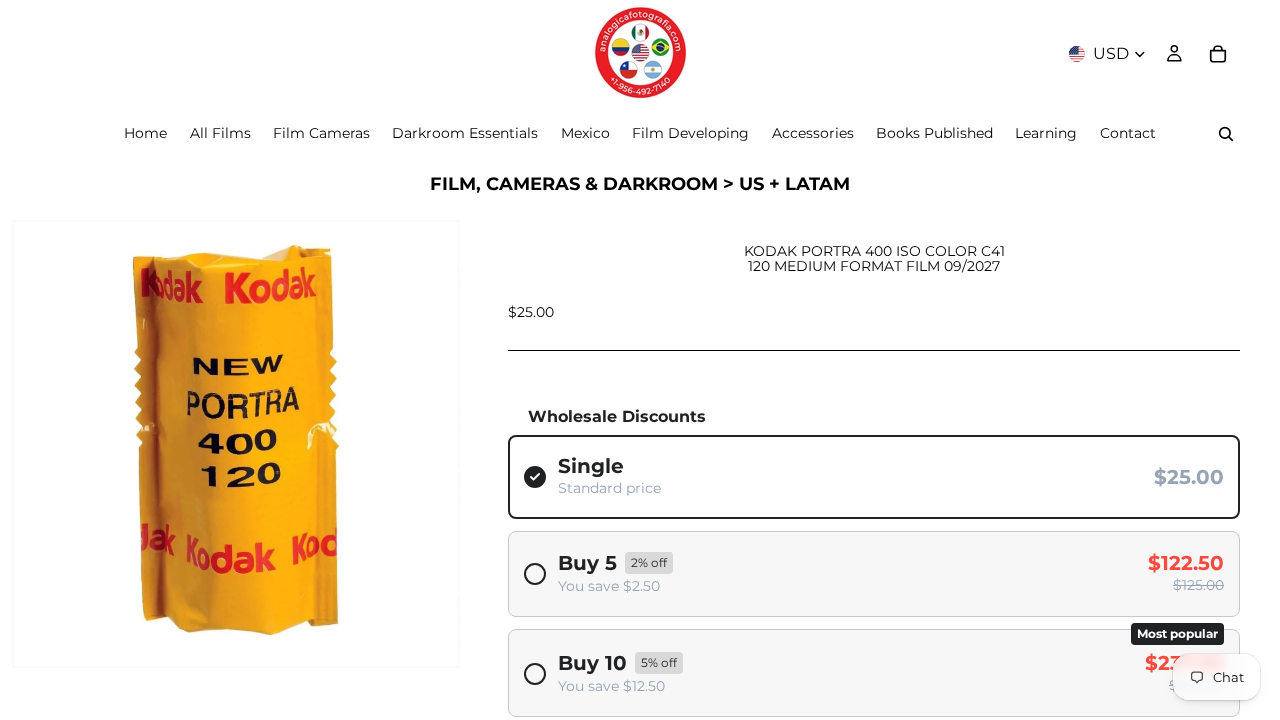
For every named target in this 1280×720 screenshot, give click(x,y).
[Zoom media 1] (236, 444)
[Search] (1226, 134)
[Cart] (1218, 54)
